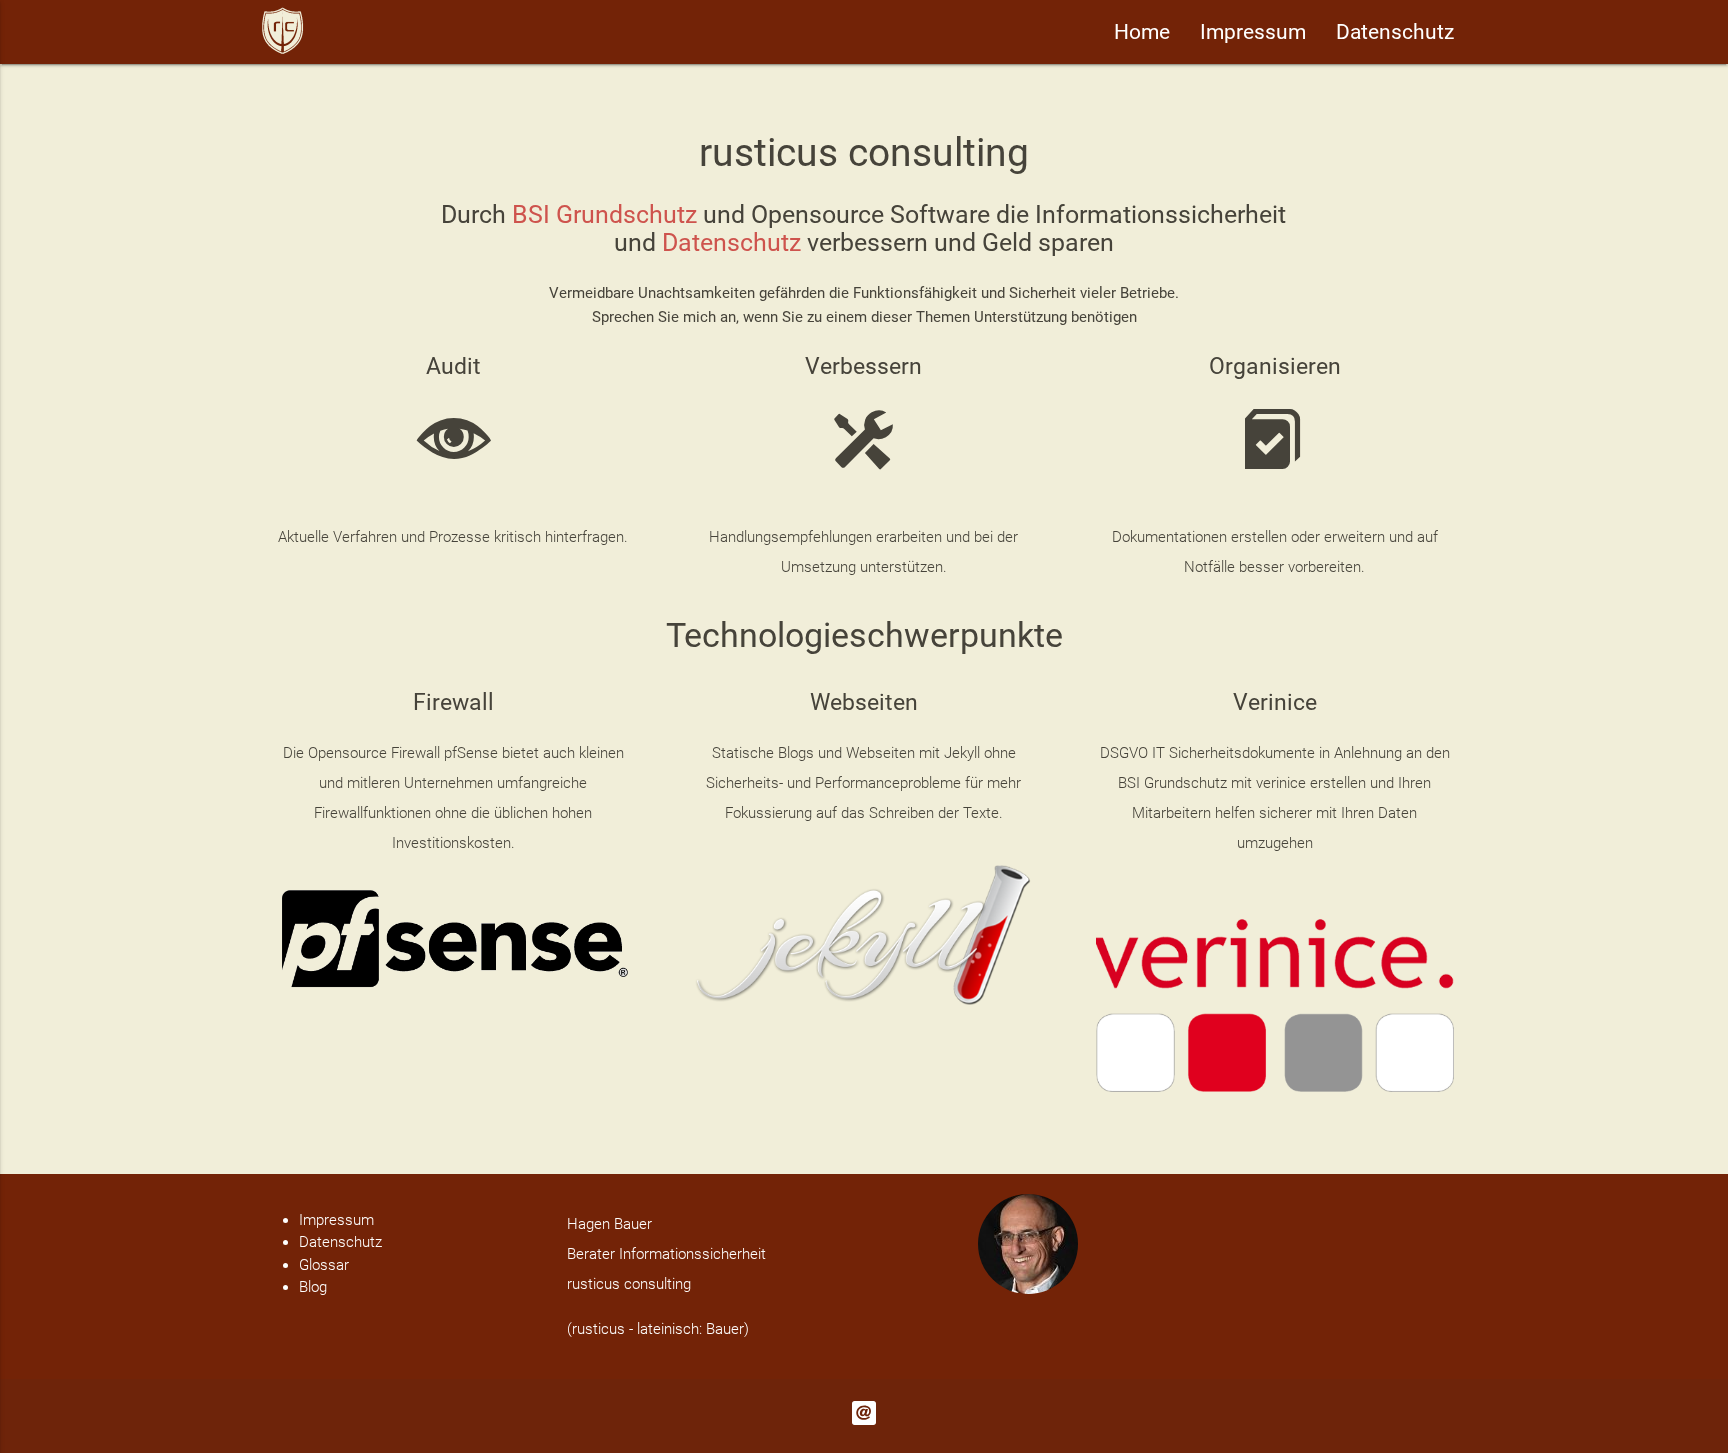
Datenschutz (1395, 32)
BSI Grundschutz (604, 214)
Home (1142, 32)
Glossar (324, 1265)
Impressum (1253, 32)
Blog (313, 1287)
